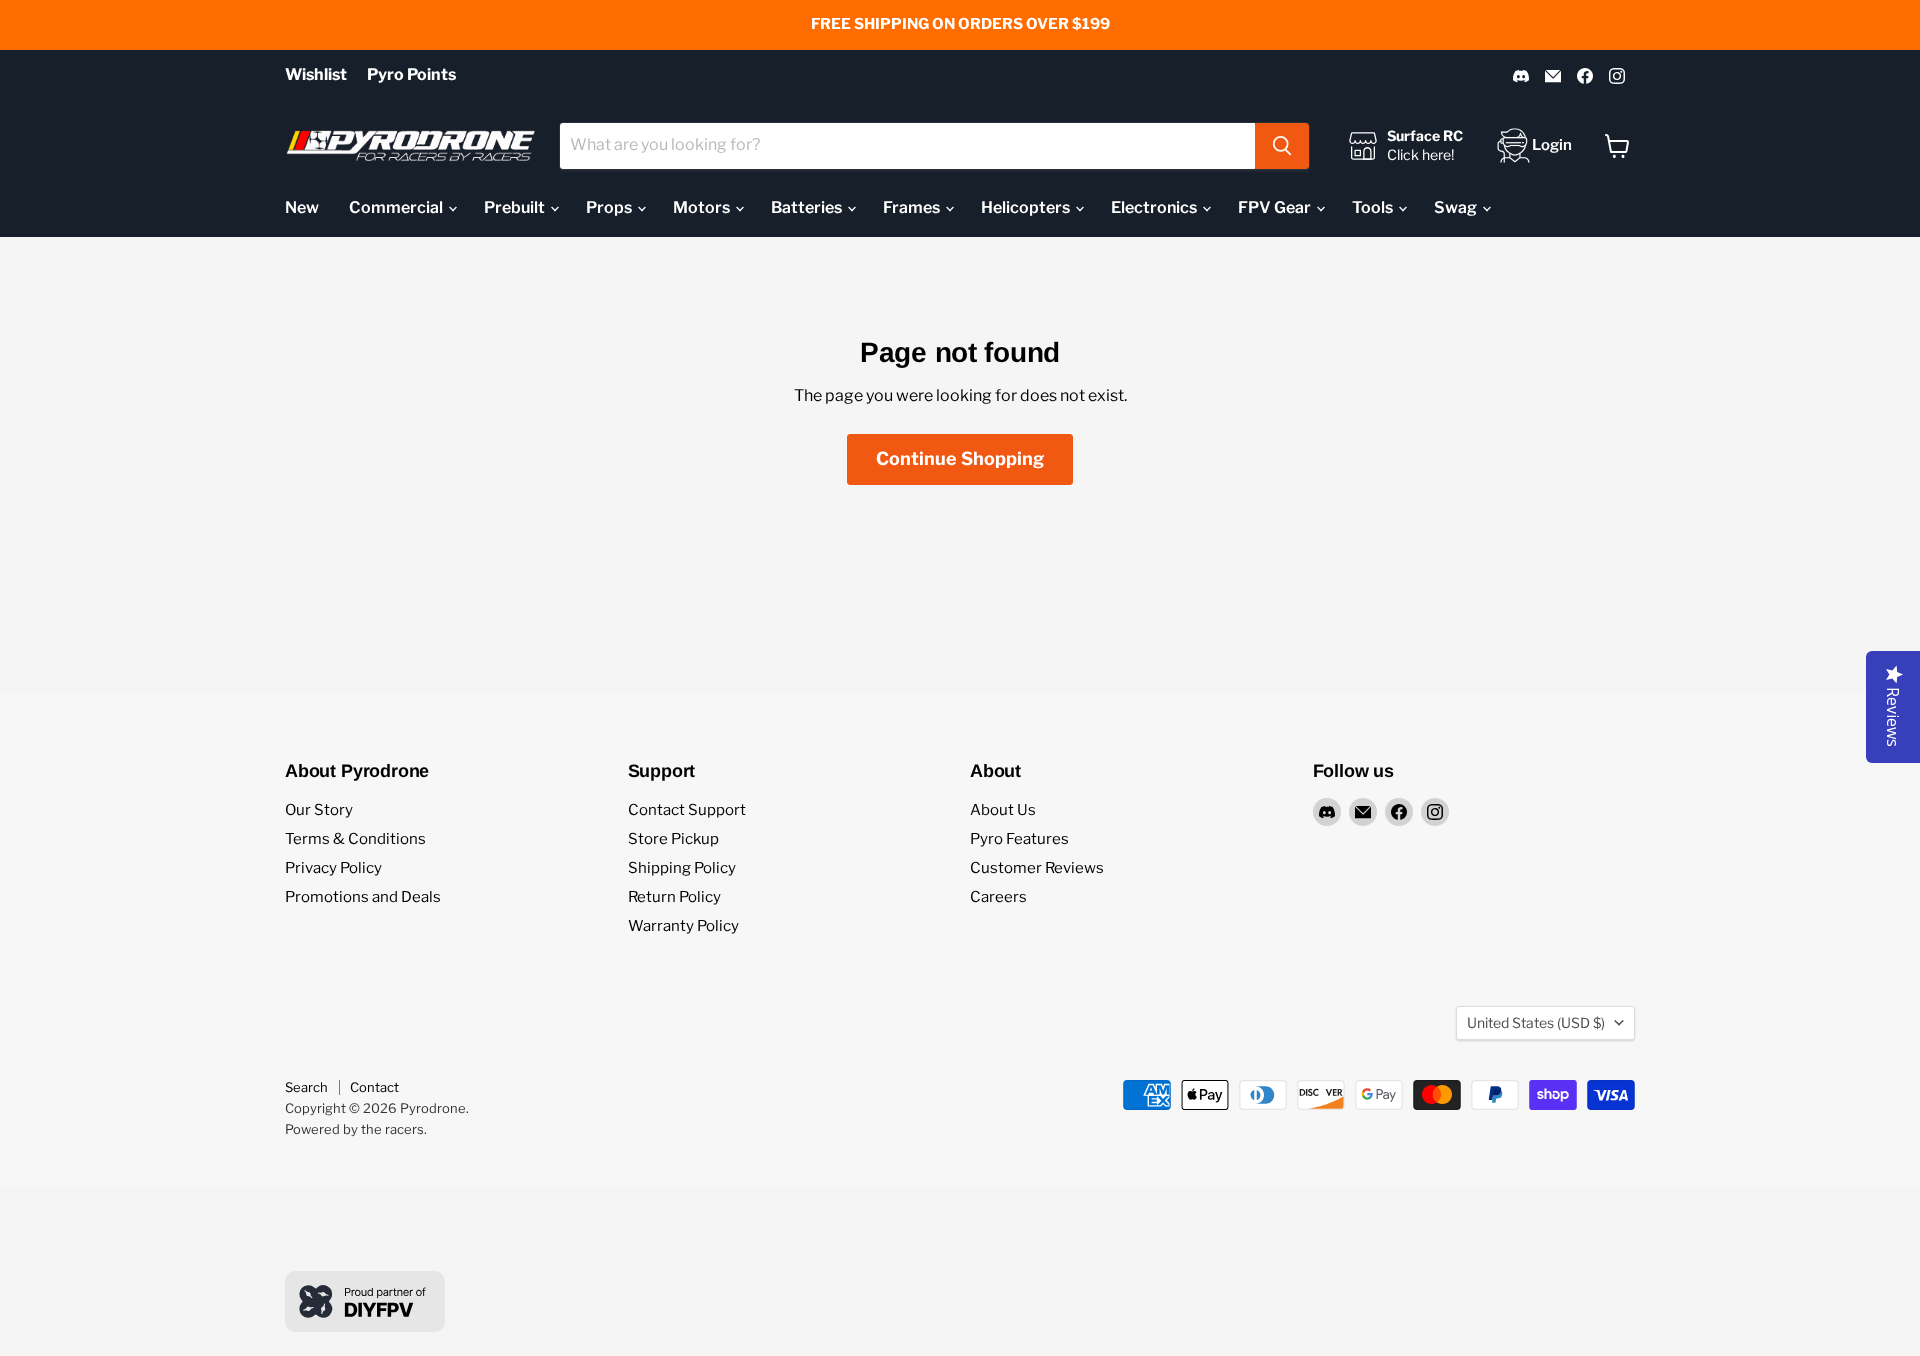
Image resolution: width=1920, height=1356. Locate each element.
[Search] (1282, 146)
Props (610, 207)
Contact (374, 1087)
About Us (1003, 810)
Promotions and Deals (363, 897)
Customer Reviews (1037, 868)
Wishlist (316, 75)
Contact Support (687, 810)
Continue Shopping (960, 458)
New (302, 207)
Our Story (319, 810)
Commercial (397, 207)
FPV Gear (1276, 207)
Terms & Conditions (355, 839)
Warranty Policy (683, 926)
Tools (1374, 207)
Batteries (808, 207)
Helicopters (1027, 207)
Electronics (1155, 207)
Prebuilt (516, 207)
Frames (913, 207)
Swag (1457, 207)
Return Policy (674, 897)
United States (1536, 1022)
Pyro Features (1019, 839)
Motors (703, 207)
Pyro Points (411, 75)
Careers (998, 897)
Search (306, 1087)
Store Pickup (673, 839)
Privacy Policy (333, 868)
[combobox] (907, 146)
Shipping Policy (682, 868)
